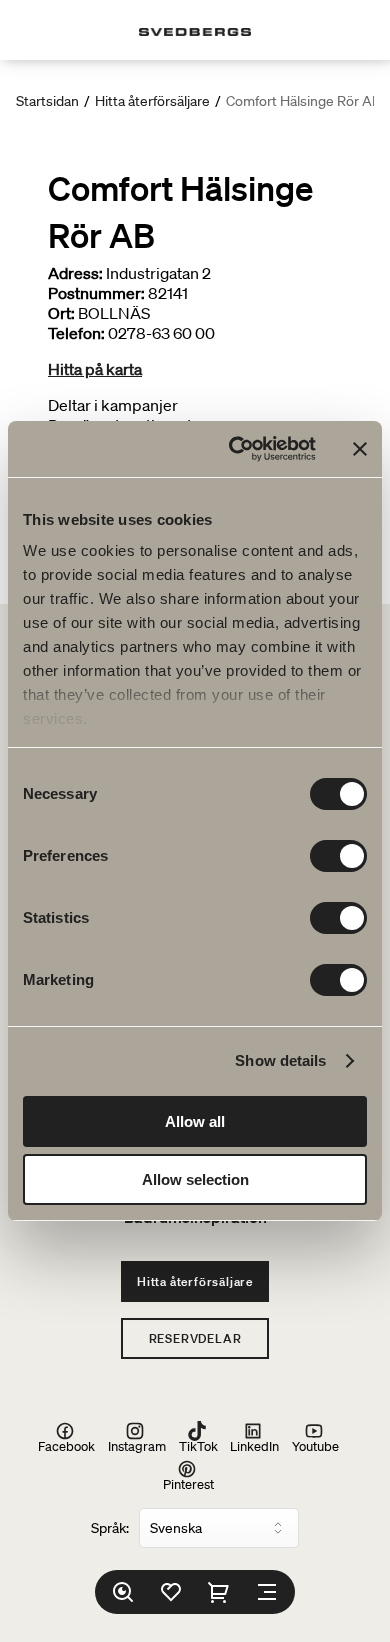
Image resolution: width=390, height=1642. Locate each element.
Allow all (195, 1121)
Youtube (315, 1445)
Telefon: (76, 333)
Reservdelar (195, 1338)
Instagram (137, 1445)
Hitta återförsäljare (152, 101)
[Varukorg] (219, 1592)
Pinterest (188, 1483)
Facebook (66, 1445)
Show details (280, 1060)
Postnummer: (96, 293)
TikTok (198, 1445)
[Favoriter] (171, 1592)
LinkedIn (254, 1445)
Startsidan (47, 101)
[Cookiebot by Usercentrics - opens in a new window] (236, 449)
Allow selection (195, 1179)
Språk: (110, 1528)
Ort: (61, 313)
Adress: (75, 273)
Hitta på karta (95, 369)
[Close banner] (360, 449)
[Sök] (123, 1592)
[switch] (338, 856)
